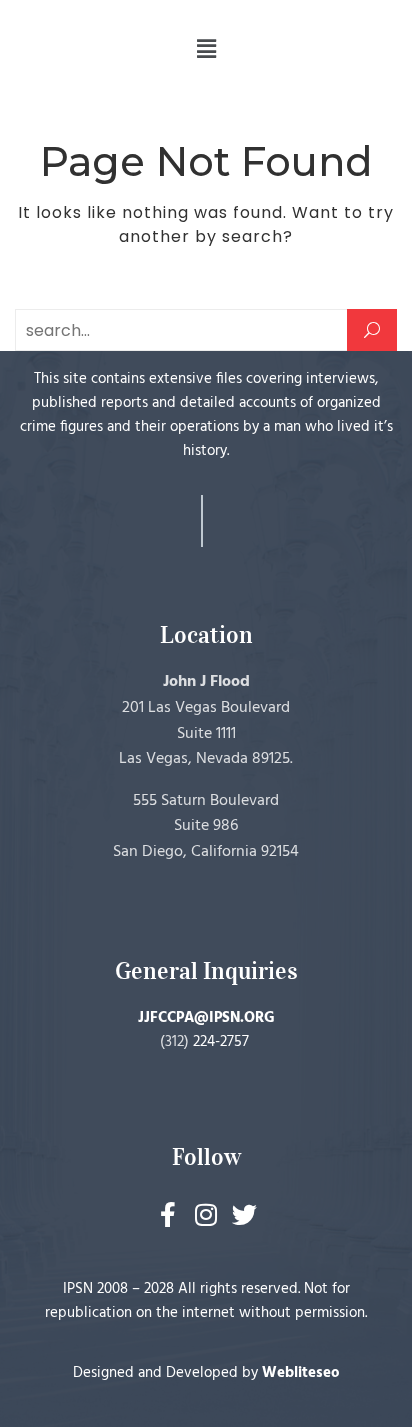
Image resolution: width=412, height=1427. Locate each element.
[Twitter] (244, 1214)
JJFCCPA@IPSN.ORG (206, 1018)
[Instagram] (206, 1214)
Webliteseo (301, 1373)
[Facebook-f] (168, 1214)
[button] (206, 49)
